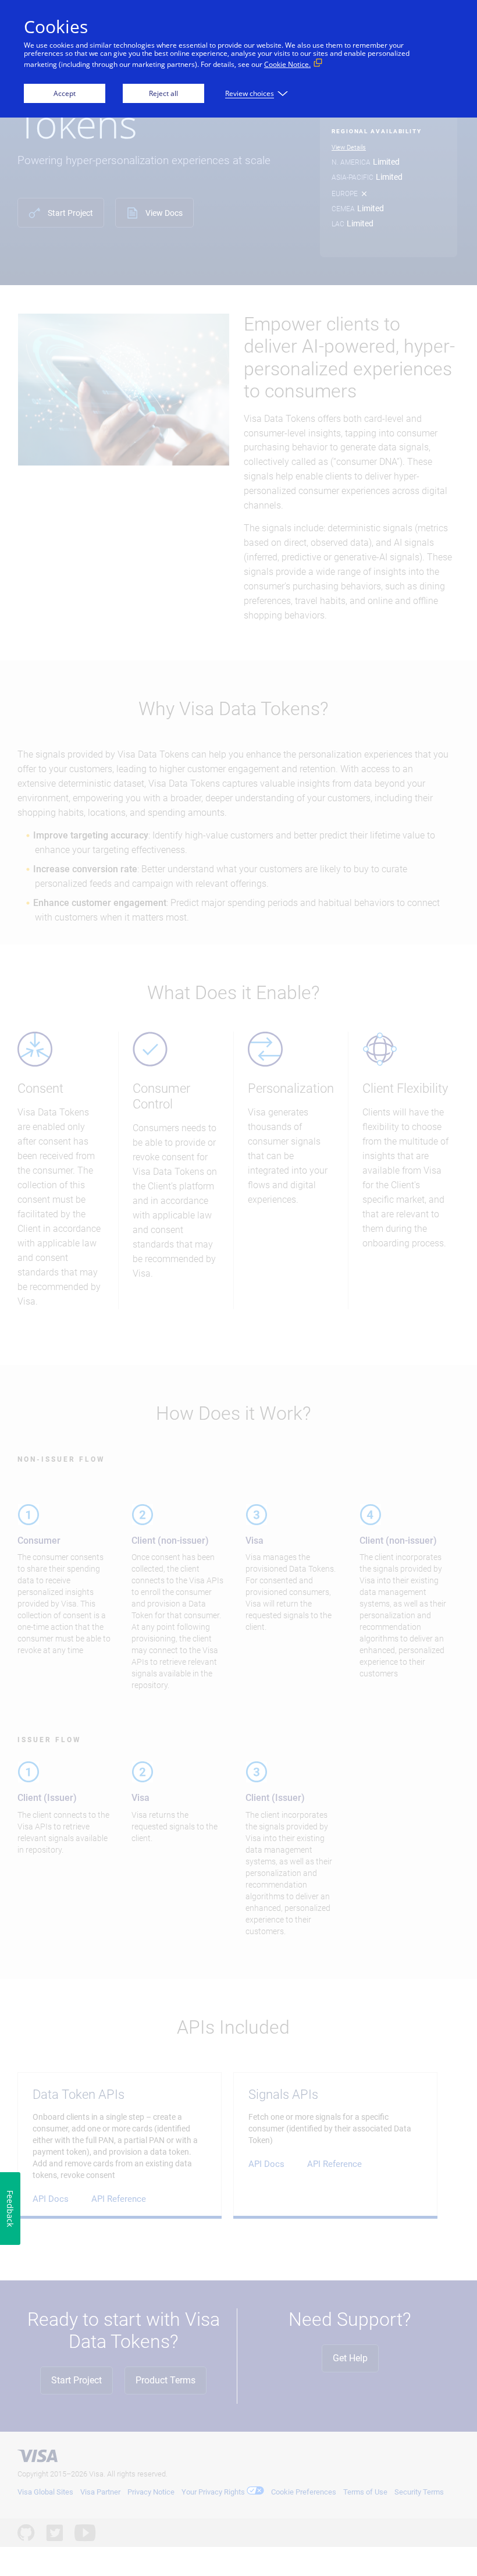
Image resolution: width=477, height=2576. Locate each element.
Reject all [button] (163, 93)
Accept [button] (65, 93)
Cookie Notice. (287, 64)
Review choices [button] (250, 93)
